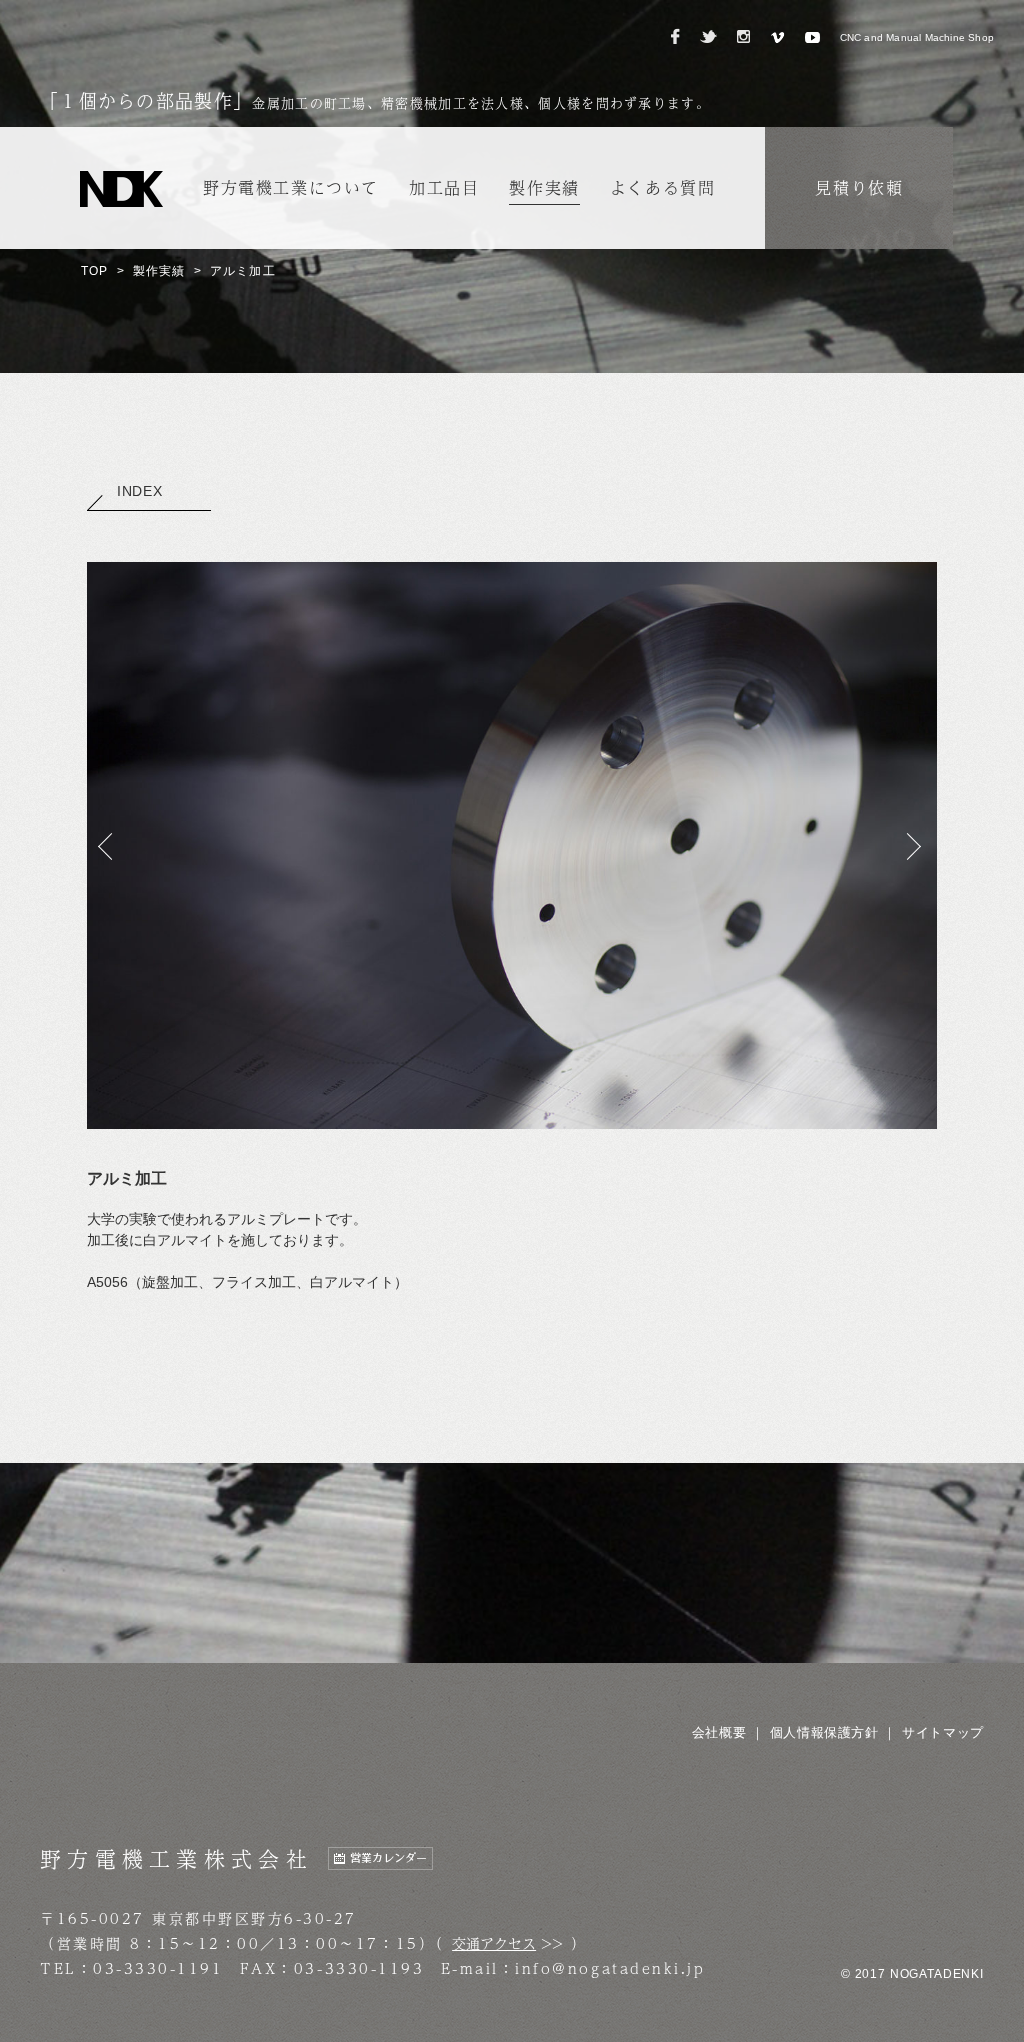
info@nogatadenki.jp (610, 1968)
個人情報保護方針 (824, 1732)
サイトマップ (943, 1732)
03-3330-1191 (158, 1968)
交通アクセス (494, 1943)
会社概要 (719, 1732)
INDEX (140, 491)
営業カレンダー (388, 1858)
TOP (95, 271)
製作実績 (159, 271)
